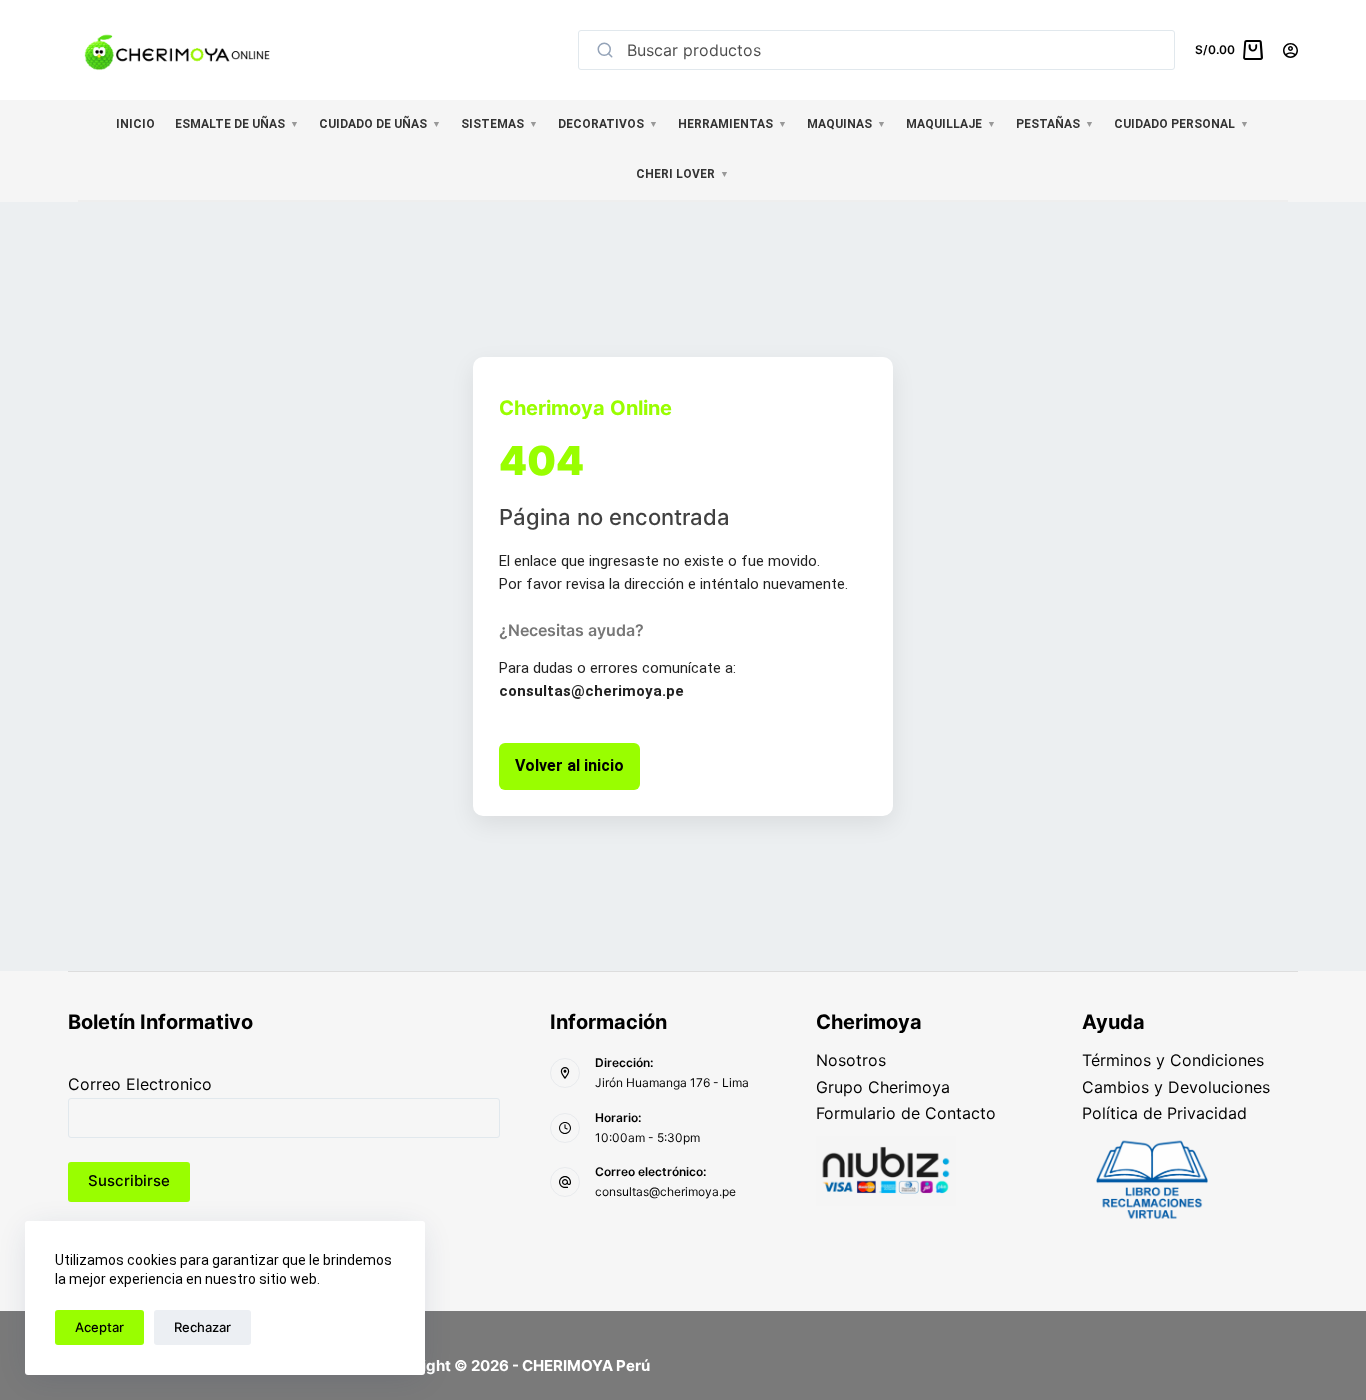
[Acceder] (1290, 50)
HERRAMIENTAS (732, 124)
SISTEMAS (499, 124)
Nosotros (851, 1060)
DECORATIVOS (608, 124)
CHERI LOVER (682, 174)
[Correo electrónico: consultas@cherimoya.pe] (565, 1182)
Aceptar (99, 1327)
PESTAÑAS (1055, 124)
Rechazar (202, 1327)
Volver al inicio (569, 765)
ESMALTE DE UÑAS (237, 124)
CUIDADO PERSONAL (1181, 124)
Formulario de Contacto (906, 1113)
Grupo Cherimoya (883, 1087)
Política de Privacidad (1164, 1113)
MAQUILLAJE (951, 124)
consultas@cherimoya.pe (665, 1191)
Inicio (135, 124)
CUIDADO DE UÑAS (380, 124)
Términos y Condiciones (1173, 1060)
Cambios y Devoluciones (1176, 1087)
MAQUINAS (846, 124)
